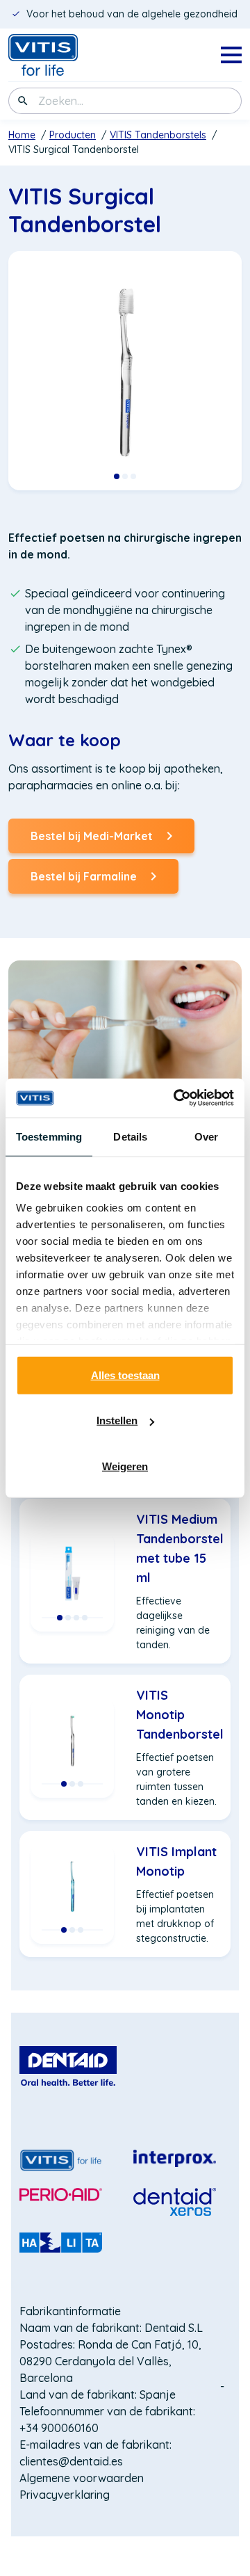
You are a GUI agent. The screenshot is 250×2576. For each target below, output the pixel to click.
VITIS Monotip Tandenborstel (180, 1715)
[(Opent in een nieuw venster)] (68, 2066)
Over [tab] (206, 1136)
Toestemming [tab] (49, 1136)
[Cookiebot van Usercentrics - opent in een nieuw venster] (176, 1098)
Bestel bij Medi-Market (92, 841)
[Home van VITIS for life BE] (64, 55)
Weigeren (125, 1466)
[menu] (231, 55)
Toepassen (23, 101)
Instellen (117, 1420)
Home (22, 135)
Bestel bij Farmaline (84, 882)
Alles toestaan (125, 1375)
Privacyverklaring (65, 2495)
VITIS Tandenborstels (158, 135)
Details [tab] (130, 1136)
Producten (73, 135)
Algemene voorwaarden (82, 2478)
